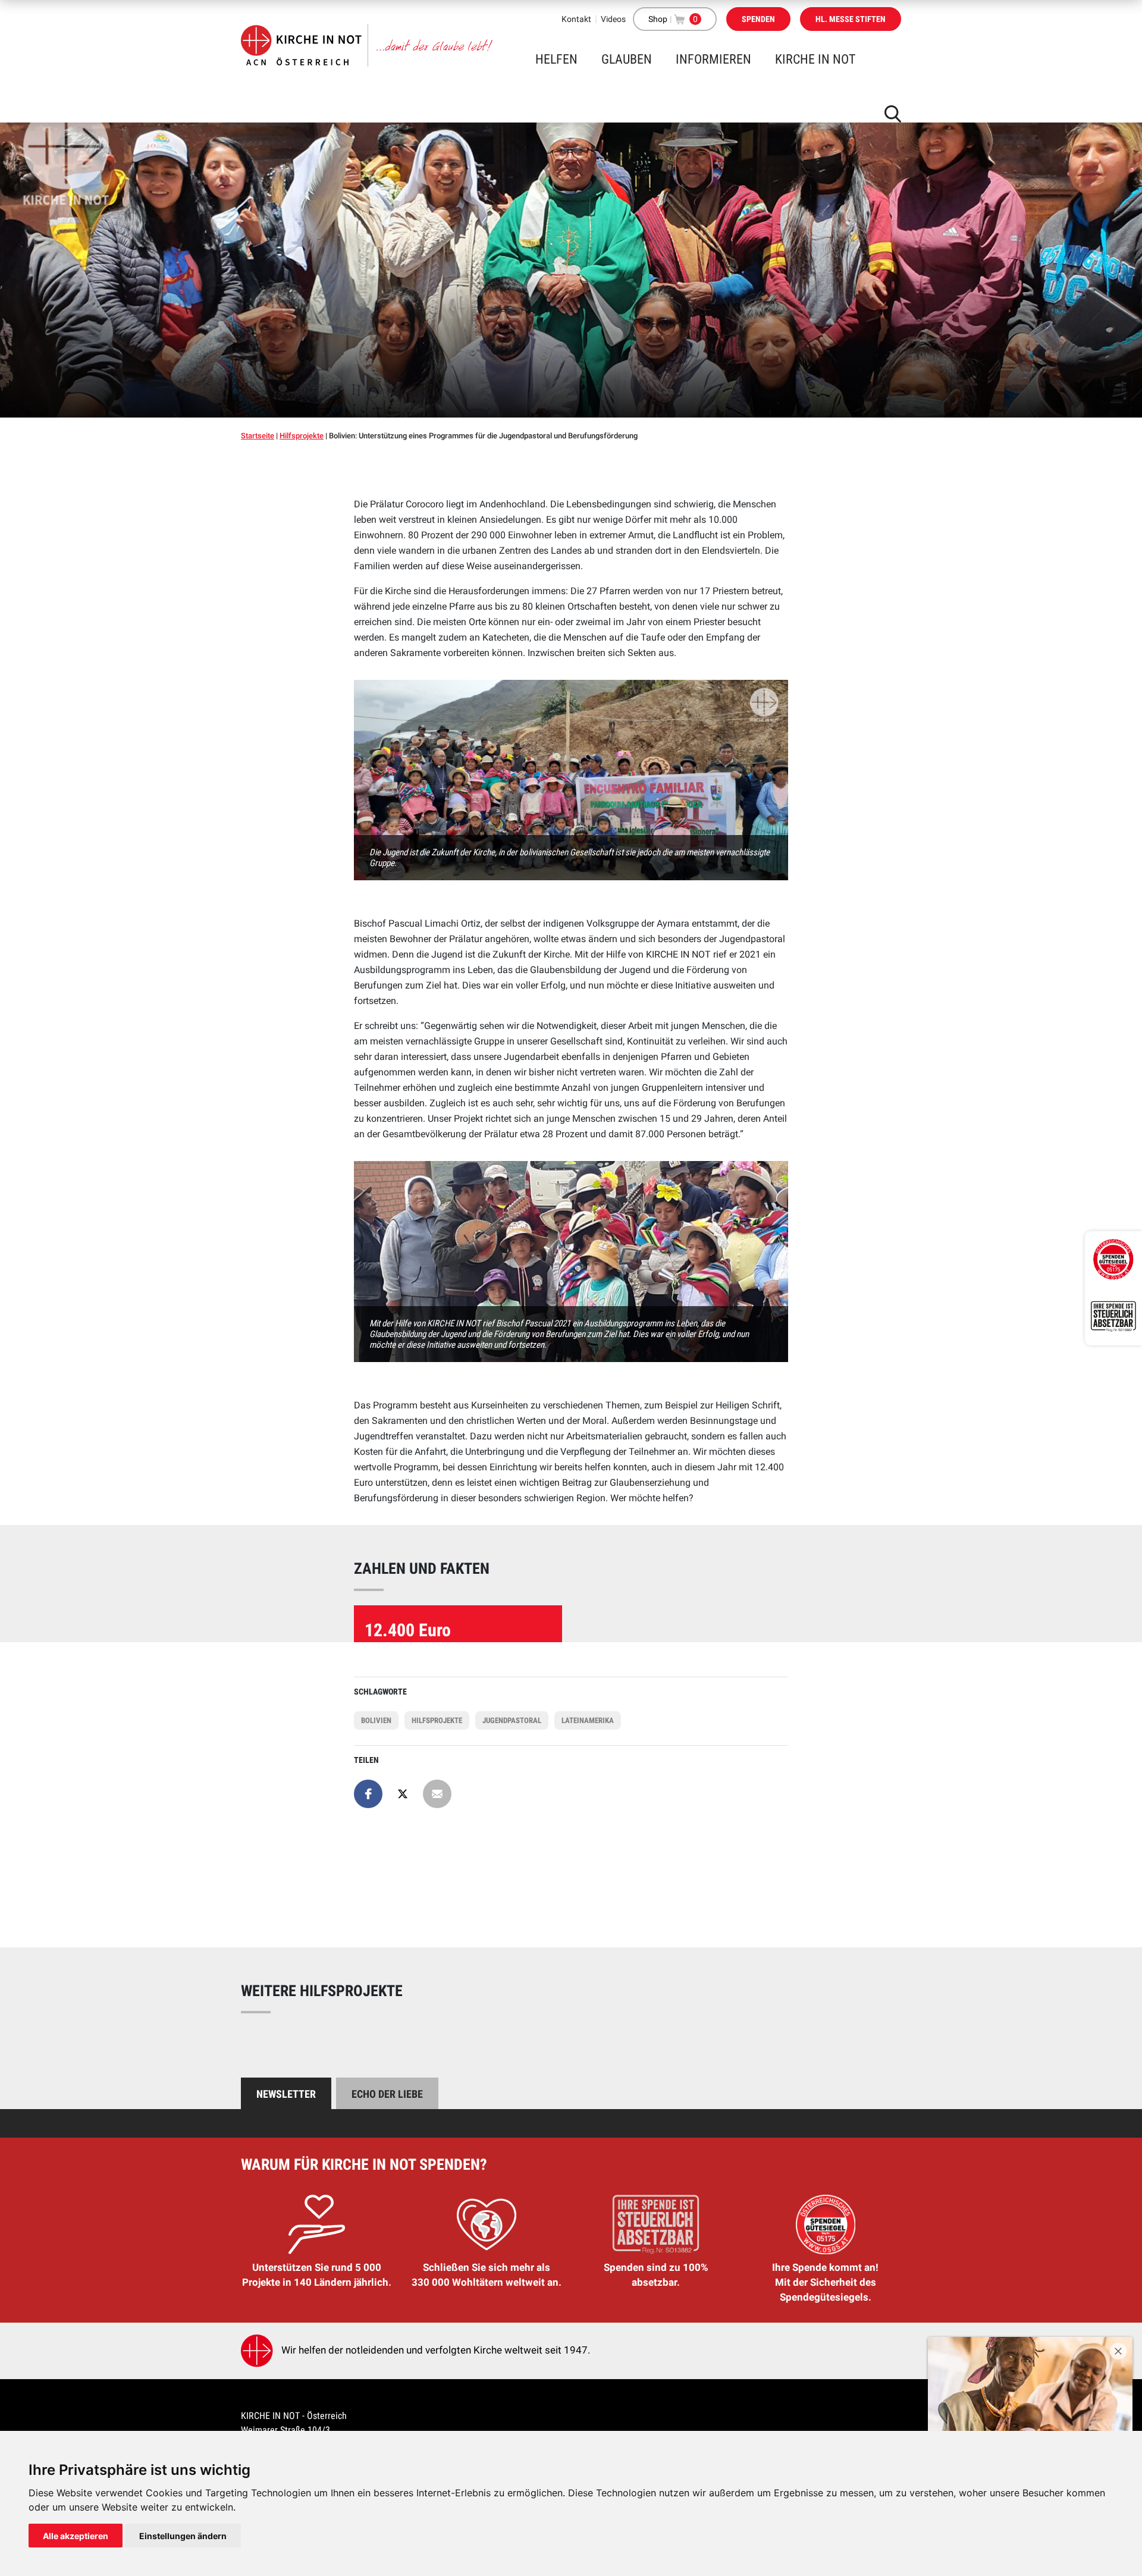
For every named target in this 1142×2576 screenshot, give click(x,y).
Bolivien (376, 1720)
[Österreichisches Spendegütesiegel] (1113, 1260)
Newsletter (286, 2094)
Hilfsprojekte (302, 436)
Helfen (556, 59)
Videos (613, 19)
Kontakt (576, 19)
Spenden (758, 19)
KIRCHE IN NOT (815, 59)
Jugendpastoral (512, 1720)
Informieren (713, 59)
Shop (658, 19)
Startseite (258, 436)
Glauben (627, 59)
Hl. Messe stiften (851, 19)
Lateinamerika (588, 1720)
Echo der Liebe (387, 2094)
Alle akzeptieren (76, 2536)
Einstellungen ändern (183, 2536)
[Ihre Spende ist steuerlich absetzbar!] (1113, 1317)
